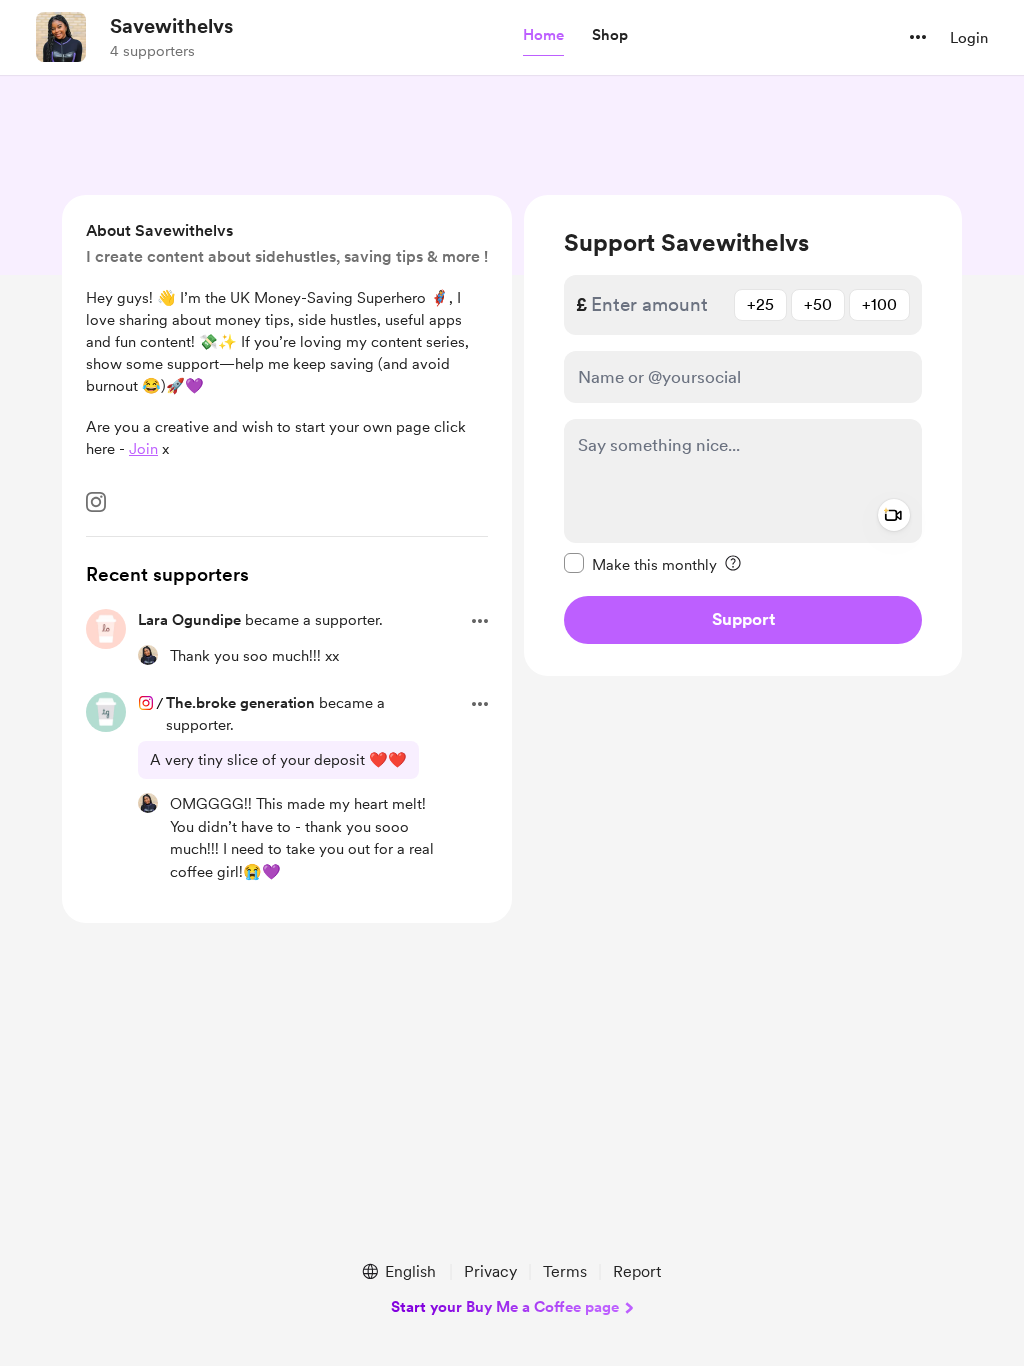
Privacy (490, 1271)
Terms (565, 1271)
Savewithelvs (171, 26)
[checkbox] (640, 564)
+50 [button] (818, 304)
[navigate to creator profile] (61, 37)
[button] (543, 36)
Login (969, 38)
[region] (743, 435)
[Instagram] (96, 502)
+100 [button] (879, 304)
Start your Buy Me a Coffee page (505, 1307)
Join (143, 449)
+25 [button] (760, 304)
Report (637, 1271)
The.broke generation (240, 703)
